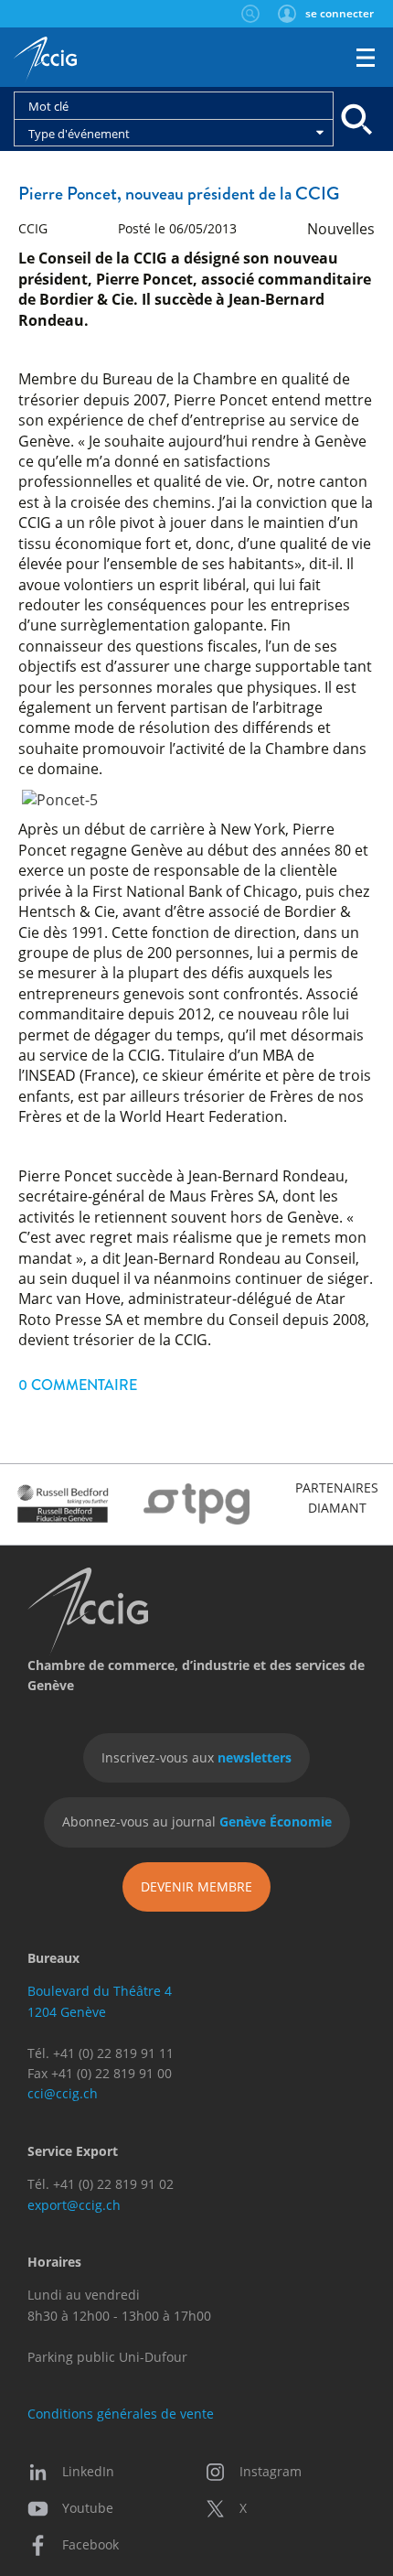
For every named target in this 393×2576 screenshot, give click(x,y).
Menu (366, 58)
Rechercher (250, 14)
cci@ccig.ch (63, 2093)
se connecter (340, 13)
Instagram (271, 2471)
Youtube (88, 2508)
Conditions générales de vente (121, 2414)
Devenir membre (196, 1886)
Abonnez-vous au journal (197, 1822)
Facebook (90, 2544)
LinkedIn (88, 2471)
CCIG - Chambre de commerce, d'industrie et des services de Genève (45, 59)
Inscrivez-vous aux (196, 1757)
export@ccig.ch (74, 2205)
